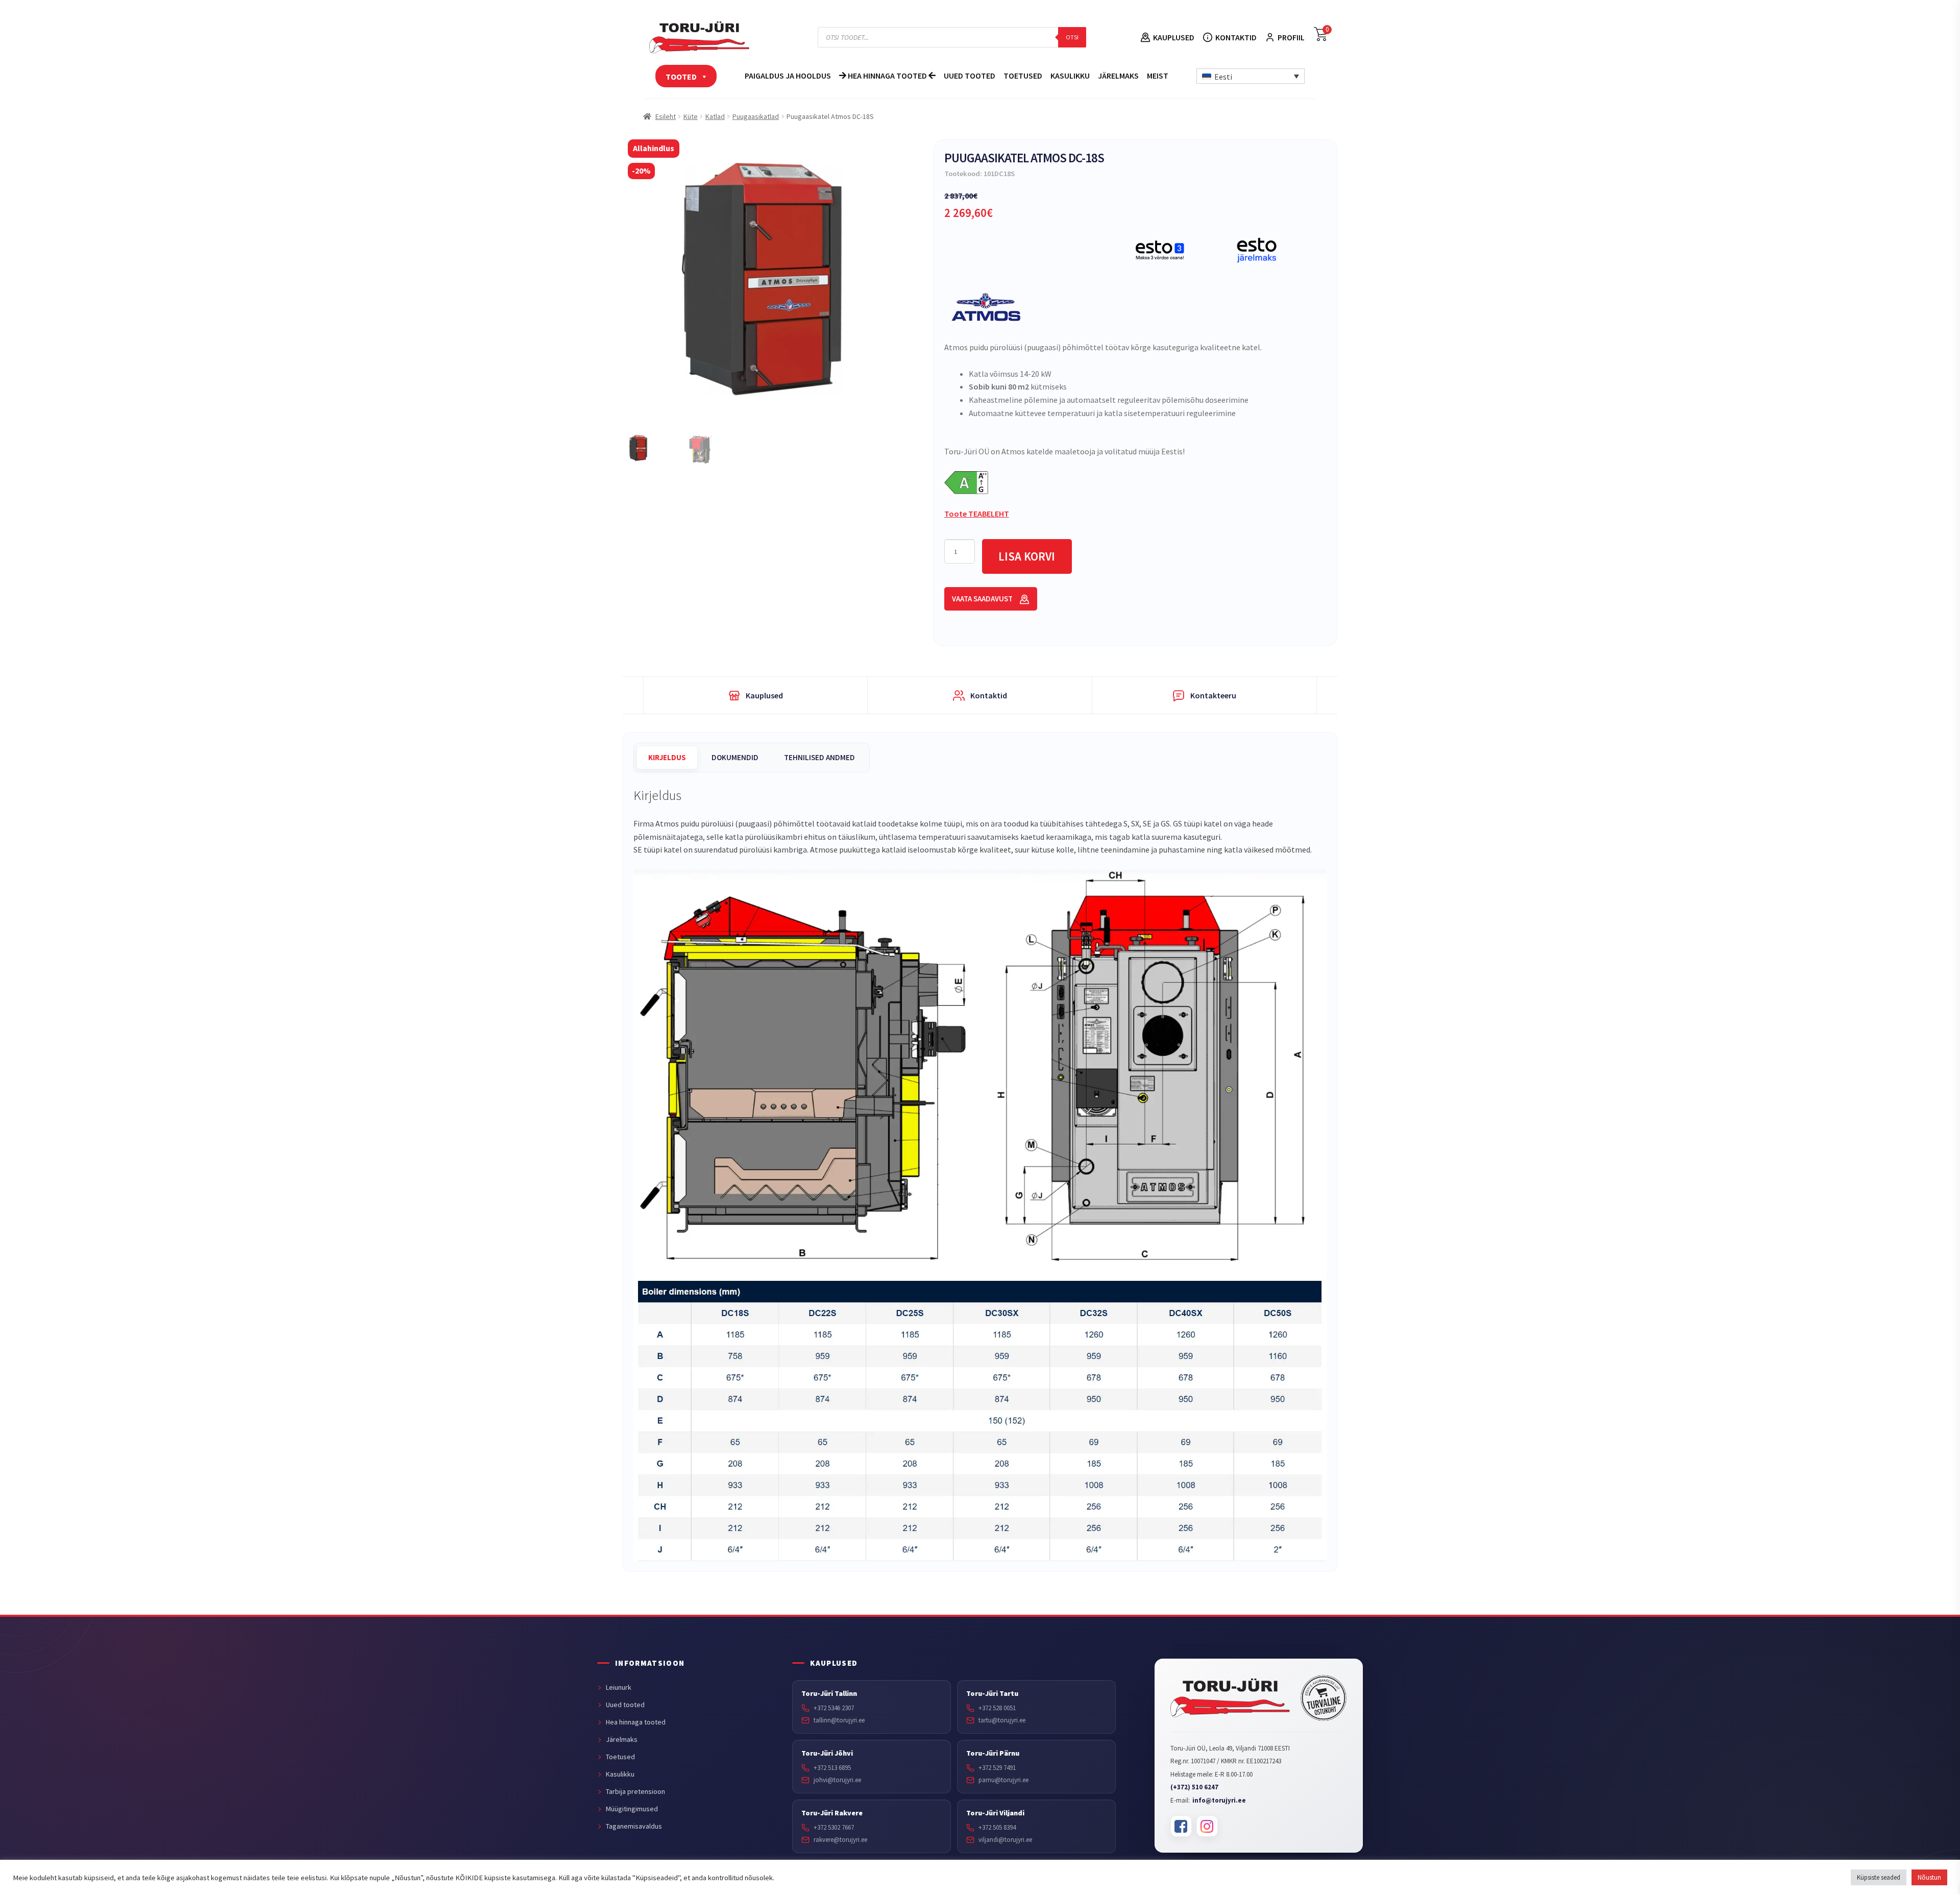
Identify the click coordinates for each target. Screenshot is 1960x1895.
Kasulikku (1070, 76)
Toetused (1023, 76)
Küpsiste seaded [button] (1879, 1877)
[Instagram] (1207, 1826)
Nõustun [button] (1929, 1877)
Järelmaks (1118, 76)
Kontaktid (1236, 37)
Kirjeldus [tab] (667, 757)
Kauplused (1174, 37)
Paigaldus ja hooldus (788, 76)
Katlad (715, 116)
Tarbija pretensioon (635, 1791)
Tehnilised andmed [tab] (819, 757)
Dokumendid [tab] (735, 757)
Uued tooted (970, 76)
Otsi (1072, 37)
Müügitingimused (632, 1809)
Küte (691, 116)
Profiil (1291, 37)
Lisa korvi (1027, 556)
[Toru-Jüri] (1230, 1698)
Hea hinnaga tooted (887, 76)
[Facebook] (1181, 1826)
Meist (1158, 76)
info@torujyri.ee (1219, 1800)
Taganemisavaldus (634, 1826)
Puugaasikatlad (756, 116)
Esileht (666, 116)
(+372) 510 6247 (1194, 1787)
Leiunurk (619, 1687)
